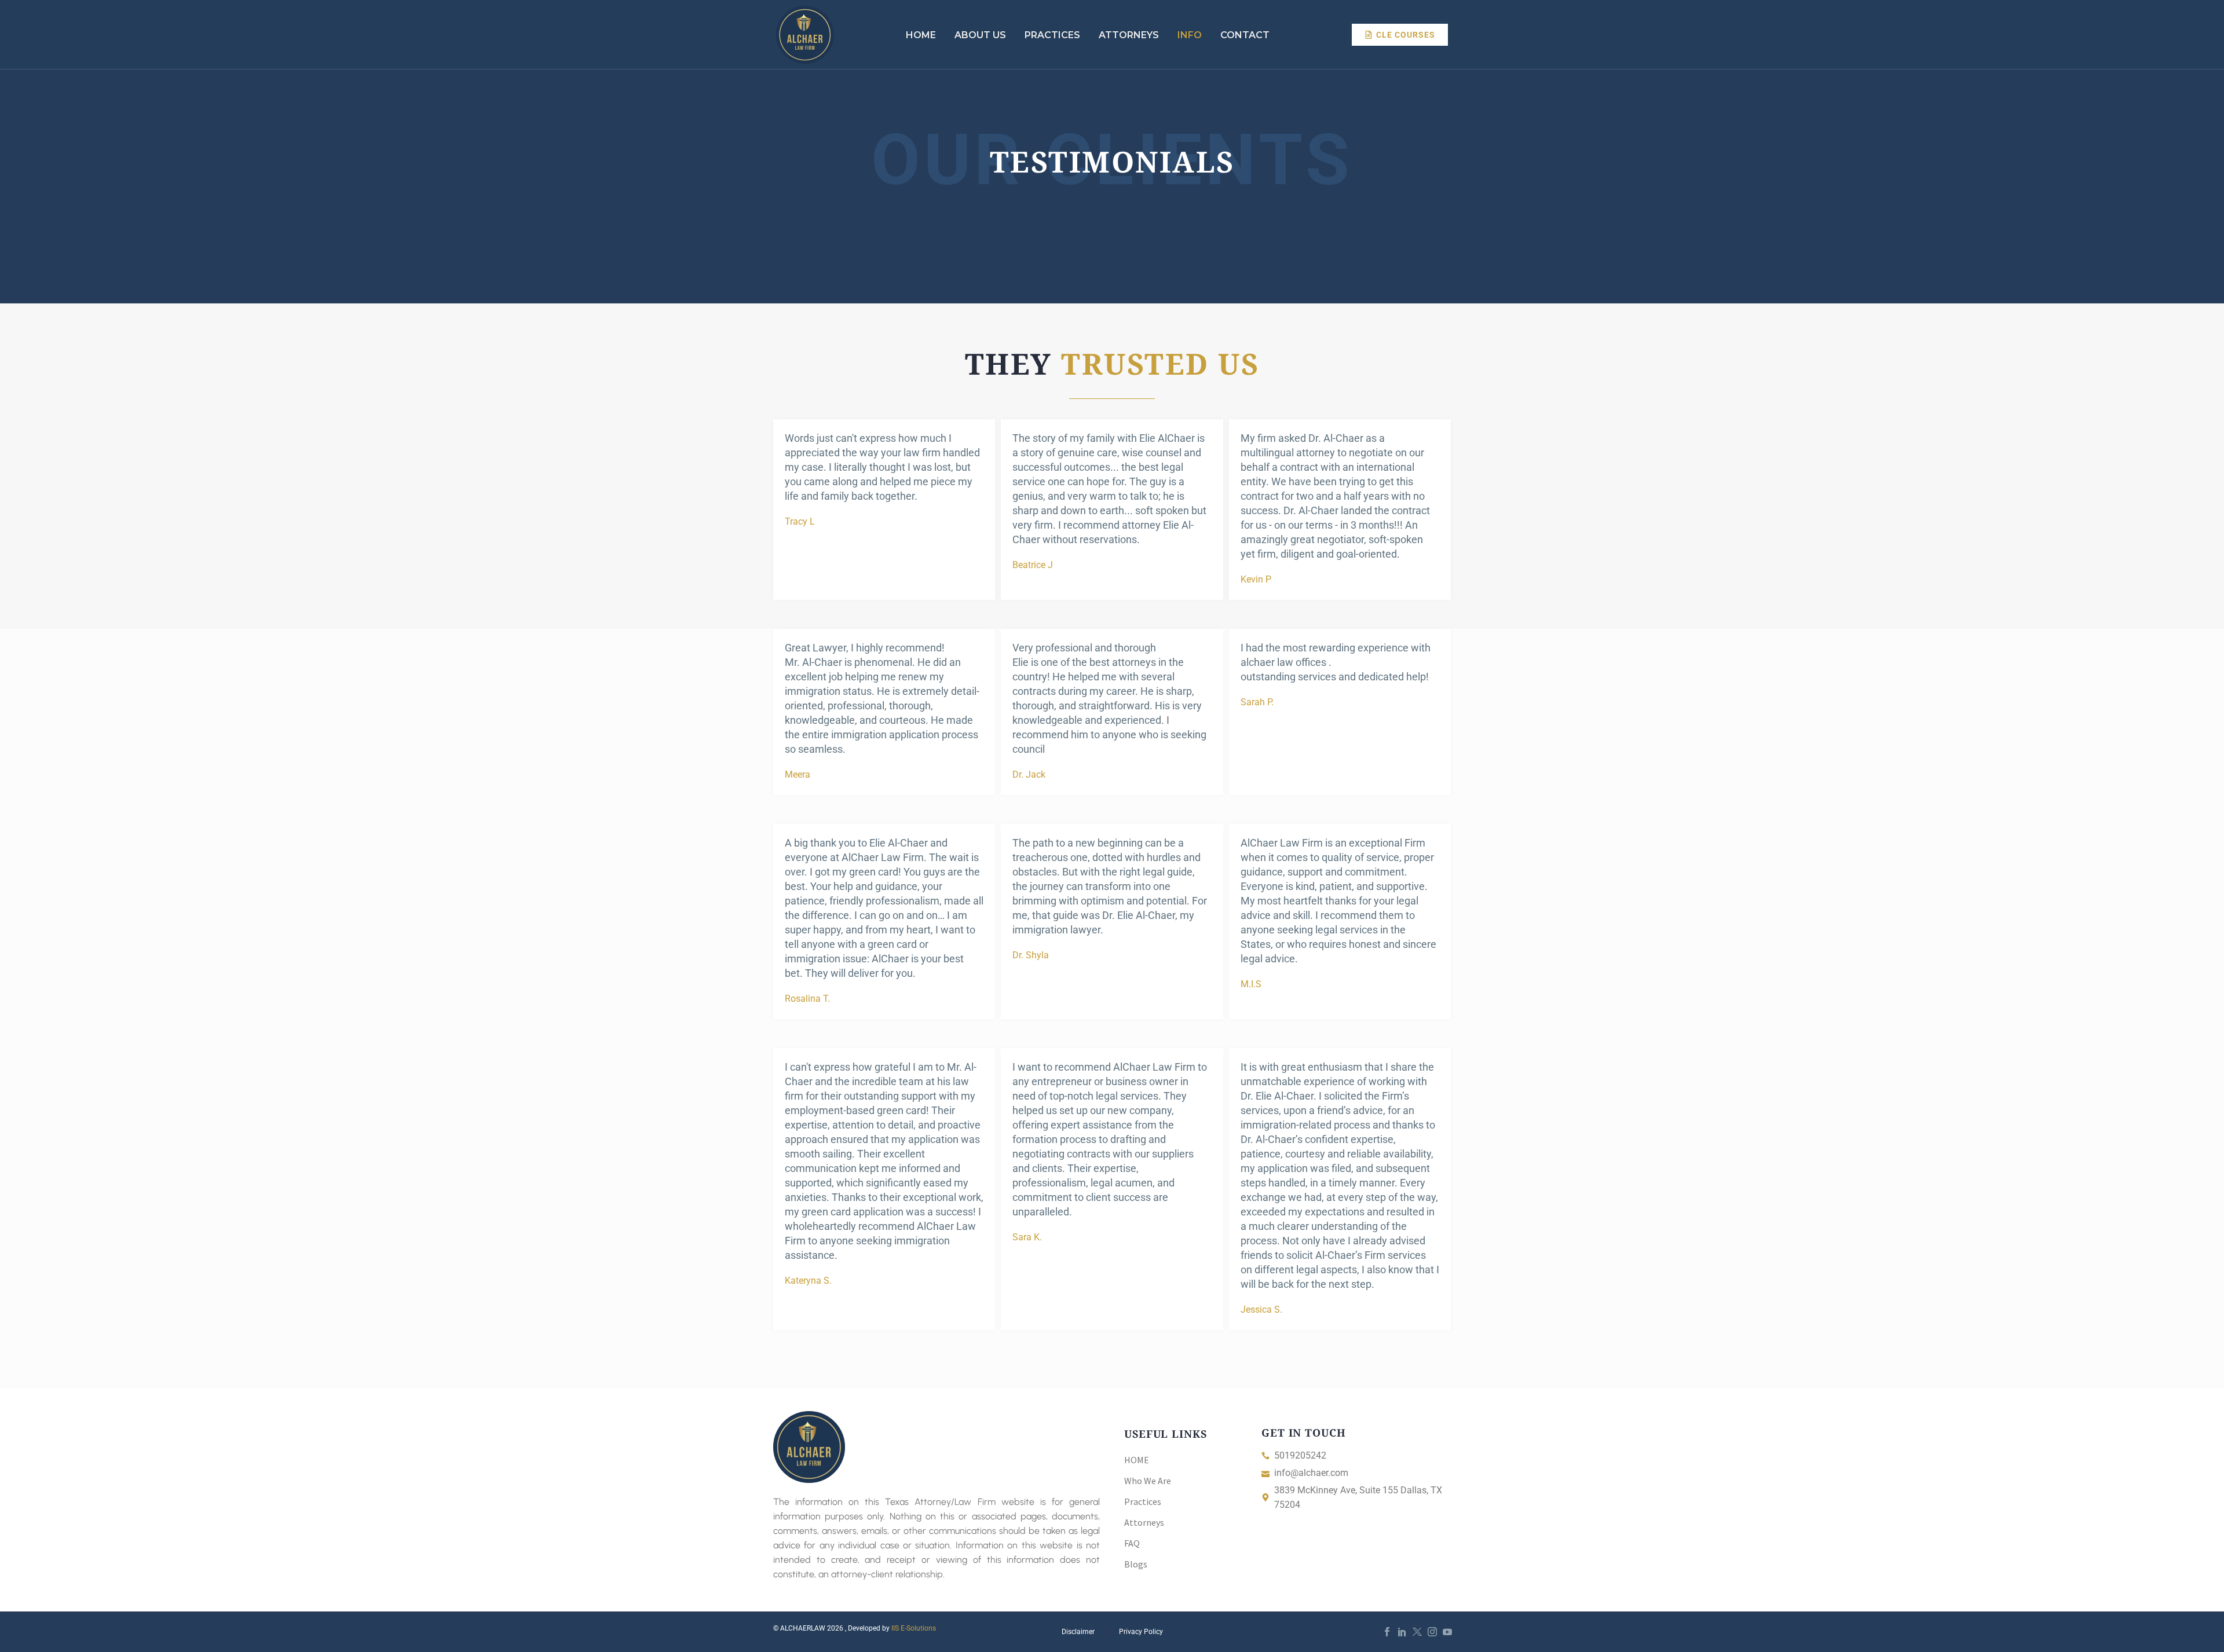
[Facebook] (1387, 1632)
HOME (921, 35)
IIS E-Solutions (914, 1628)
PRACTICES (1052, 35)
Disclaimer (1078, 1632)
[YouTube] (1447, 1632)
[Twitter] (1417, 1632)
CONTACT (1245, 35)
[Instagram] (1432, 1632)
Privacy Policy (1141, 1632)
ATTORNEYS (1129, 35)
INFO (1190, 35)
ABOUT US (980, 35)
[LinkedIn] (1402, 1632)
